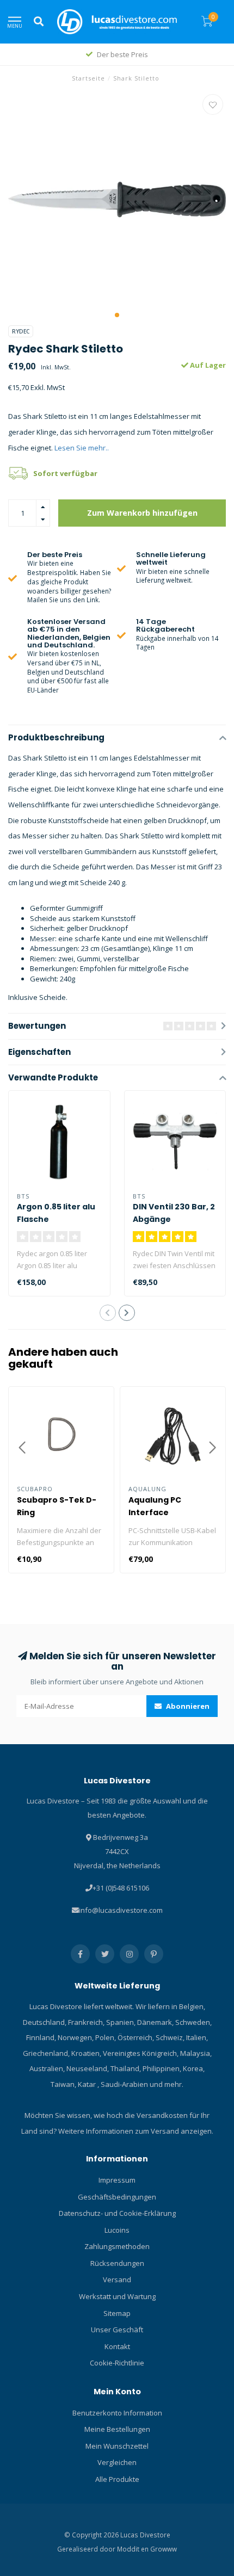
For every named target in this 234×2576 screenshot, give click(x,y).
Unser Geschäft (117, 2330)
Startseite (88, 78)
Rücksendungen (117, 2263)
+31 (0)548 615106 (121, 1888)
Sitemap (117, 2313)
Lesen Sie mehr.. (82, 448)
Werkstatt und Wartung (117, 2296)
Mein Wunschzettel (117, 2446)
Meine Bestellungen (117, 2429)
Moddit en (134, 2549)
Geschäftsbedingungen (117, 2197)
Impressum (117, 2180)
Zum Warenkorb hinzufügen (142, 513)
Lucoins (117, 2230)
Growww (164, 2549)
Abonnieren (187, 1706)
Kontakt (117, 2346)
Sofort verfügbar (65, 473)
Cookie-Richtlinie (117, 2363)
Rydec (21, 331)
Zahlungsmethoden (117, 2246)
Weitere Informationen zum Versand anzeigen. (136, 2131)
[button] (117, 315)
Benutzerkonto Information (117, 2413)
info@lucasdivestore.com (121, 1910)
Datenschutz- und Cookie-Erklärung (117, 2213)
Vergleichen (117, 2462)
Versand (117, 2280)
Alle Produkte (117, 2479)
